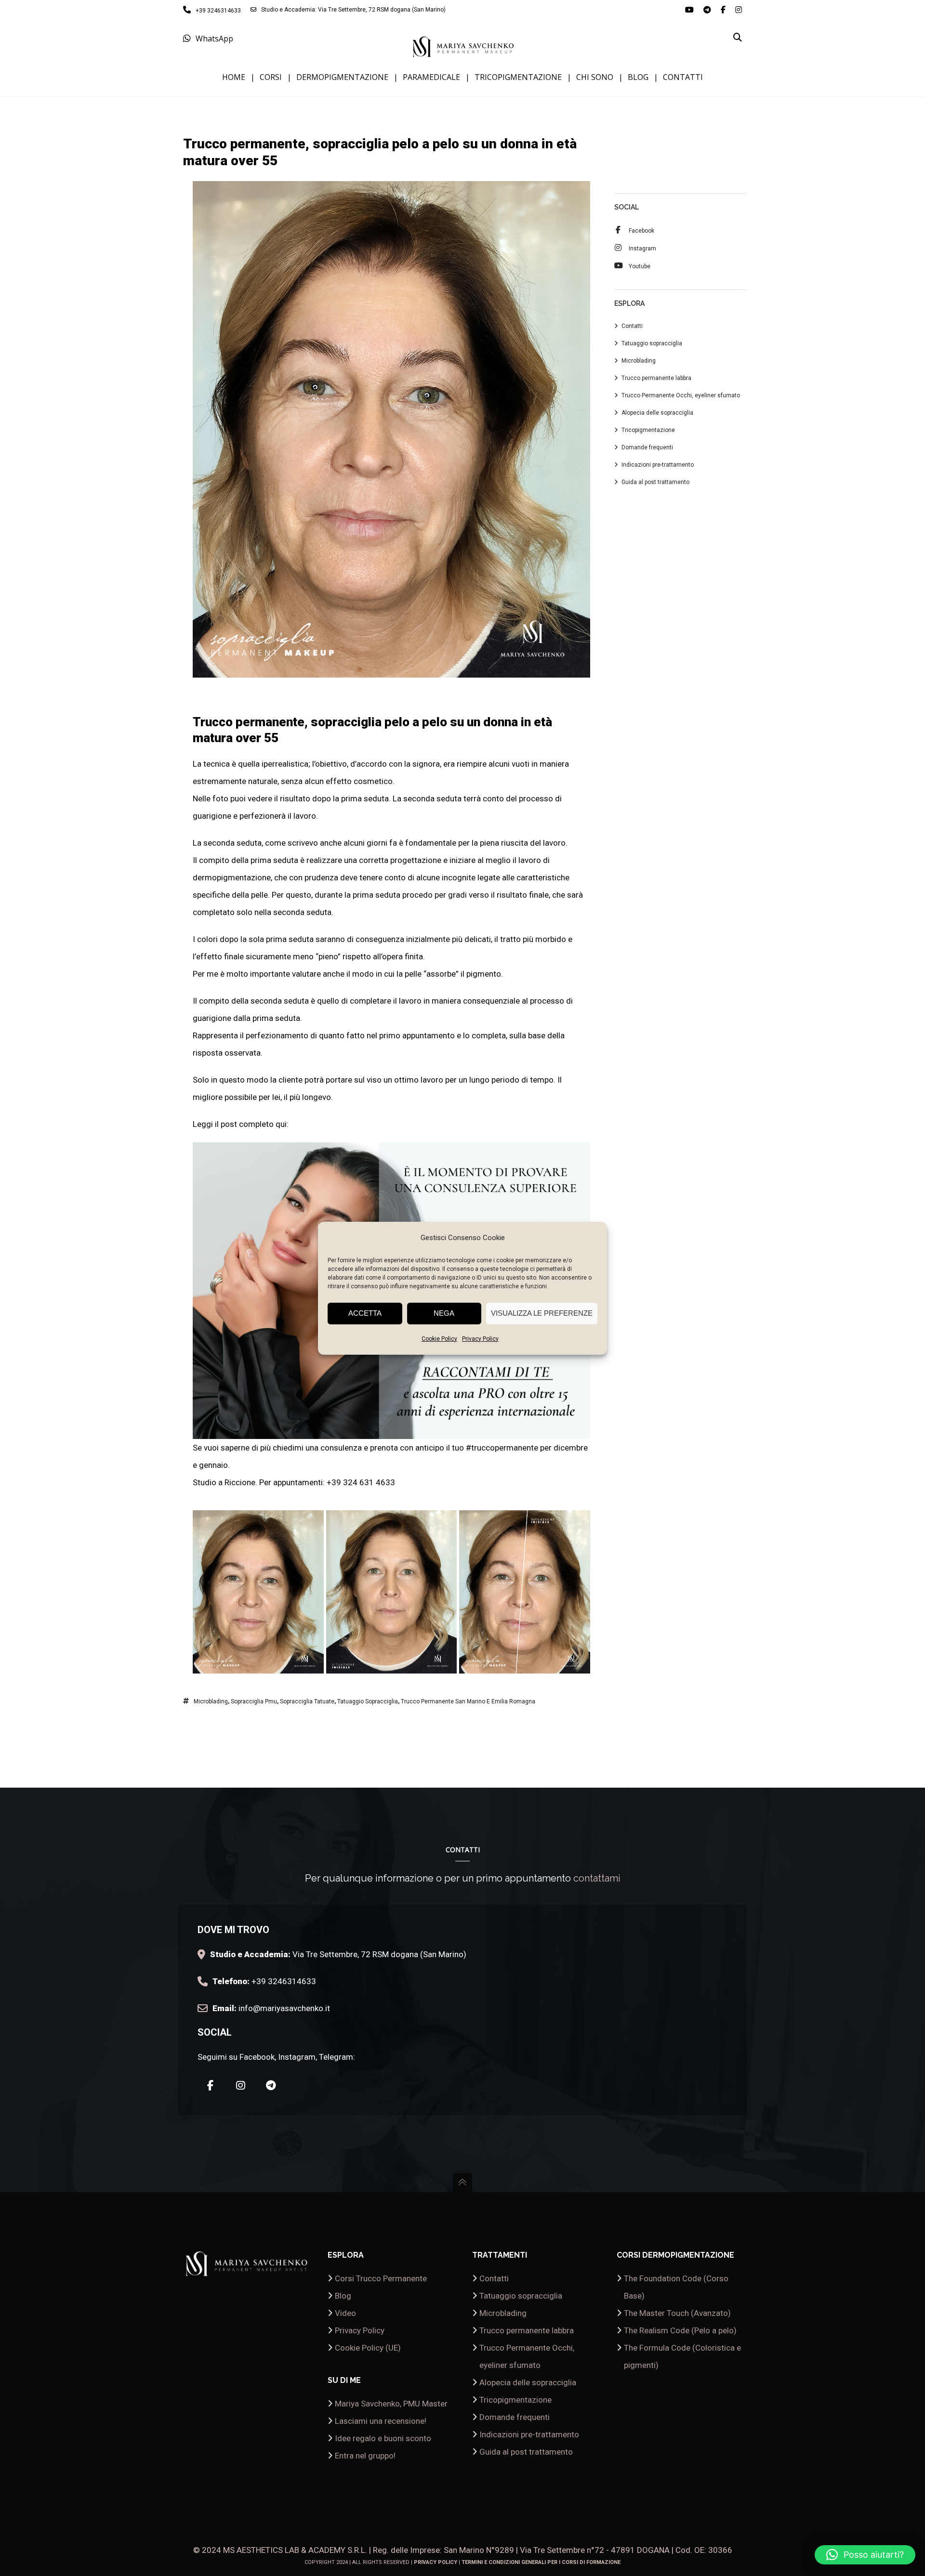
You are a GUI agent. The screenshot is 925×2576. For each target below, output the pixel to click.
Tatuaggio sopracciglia (652, 343)
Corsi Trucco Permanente (381, 2278)
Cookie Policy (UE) (368, 2348)
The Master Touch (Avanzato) (677, 2313)
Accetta (365, 1313)
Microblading (211, 1701)
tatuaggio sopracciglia (368, 1701)
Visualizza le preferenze (542, 1313)
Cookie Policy (439, 1339)
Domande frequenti (647, 447)
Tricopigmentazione (648, 430)
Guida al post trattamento (655, 482)
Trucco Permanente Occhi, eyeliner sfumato (681, 395)
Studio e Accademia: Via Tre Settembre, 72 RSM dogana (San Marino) (353, 10)
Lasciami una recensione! (381, 2421)
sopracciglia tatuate (307, 1701)
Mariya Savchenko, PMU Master (391, 2404)
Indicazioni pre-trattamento (658, 465)
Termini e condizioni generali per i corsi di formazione (541, 2562)
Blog (343, 2296)
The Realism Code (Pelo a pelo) (680, 2330)
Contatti (632, 326)
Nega (444, 1313)
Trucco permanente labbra (656, 378)
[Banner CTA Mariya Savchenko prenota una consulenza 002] (391, 1430)
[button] (865, 2555)
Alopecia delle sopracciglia (657, 413)
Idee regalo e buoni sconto (383, 2438)
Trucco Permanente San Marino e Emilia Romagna (468, 1701)
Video (345, 2313)
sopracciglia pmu (254, 1701)
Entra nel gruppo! (365, 2456)
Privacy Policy (480, 1339)
